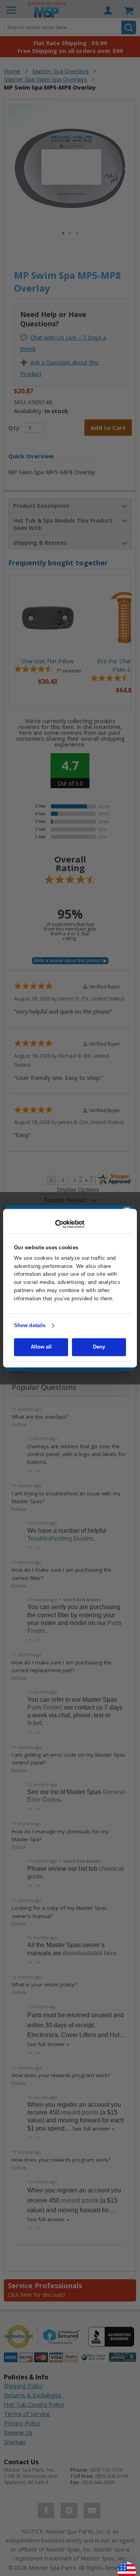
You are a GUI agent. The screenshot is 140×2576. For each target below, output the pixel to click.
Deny (99, 1347)
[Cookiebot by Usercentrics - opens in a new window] (70, 1224)
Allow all (41, 1347)
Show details (30, 1326)
